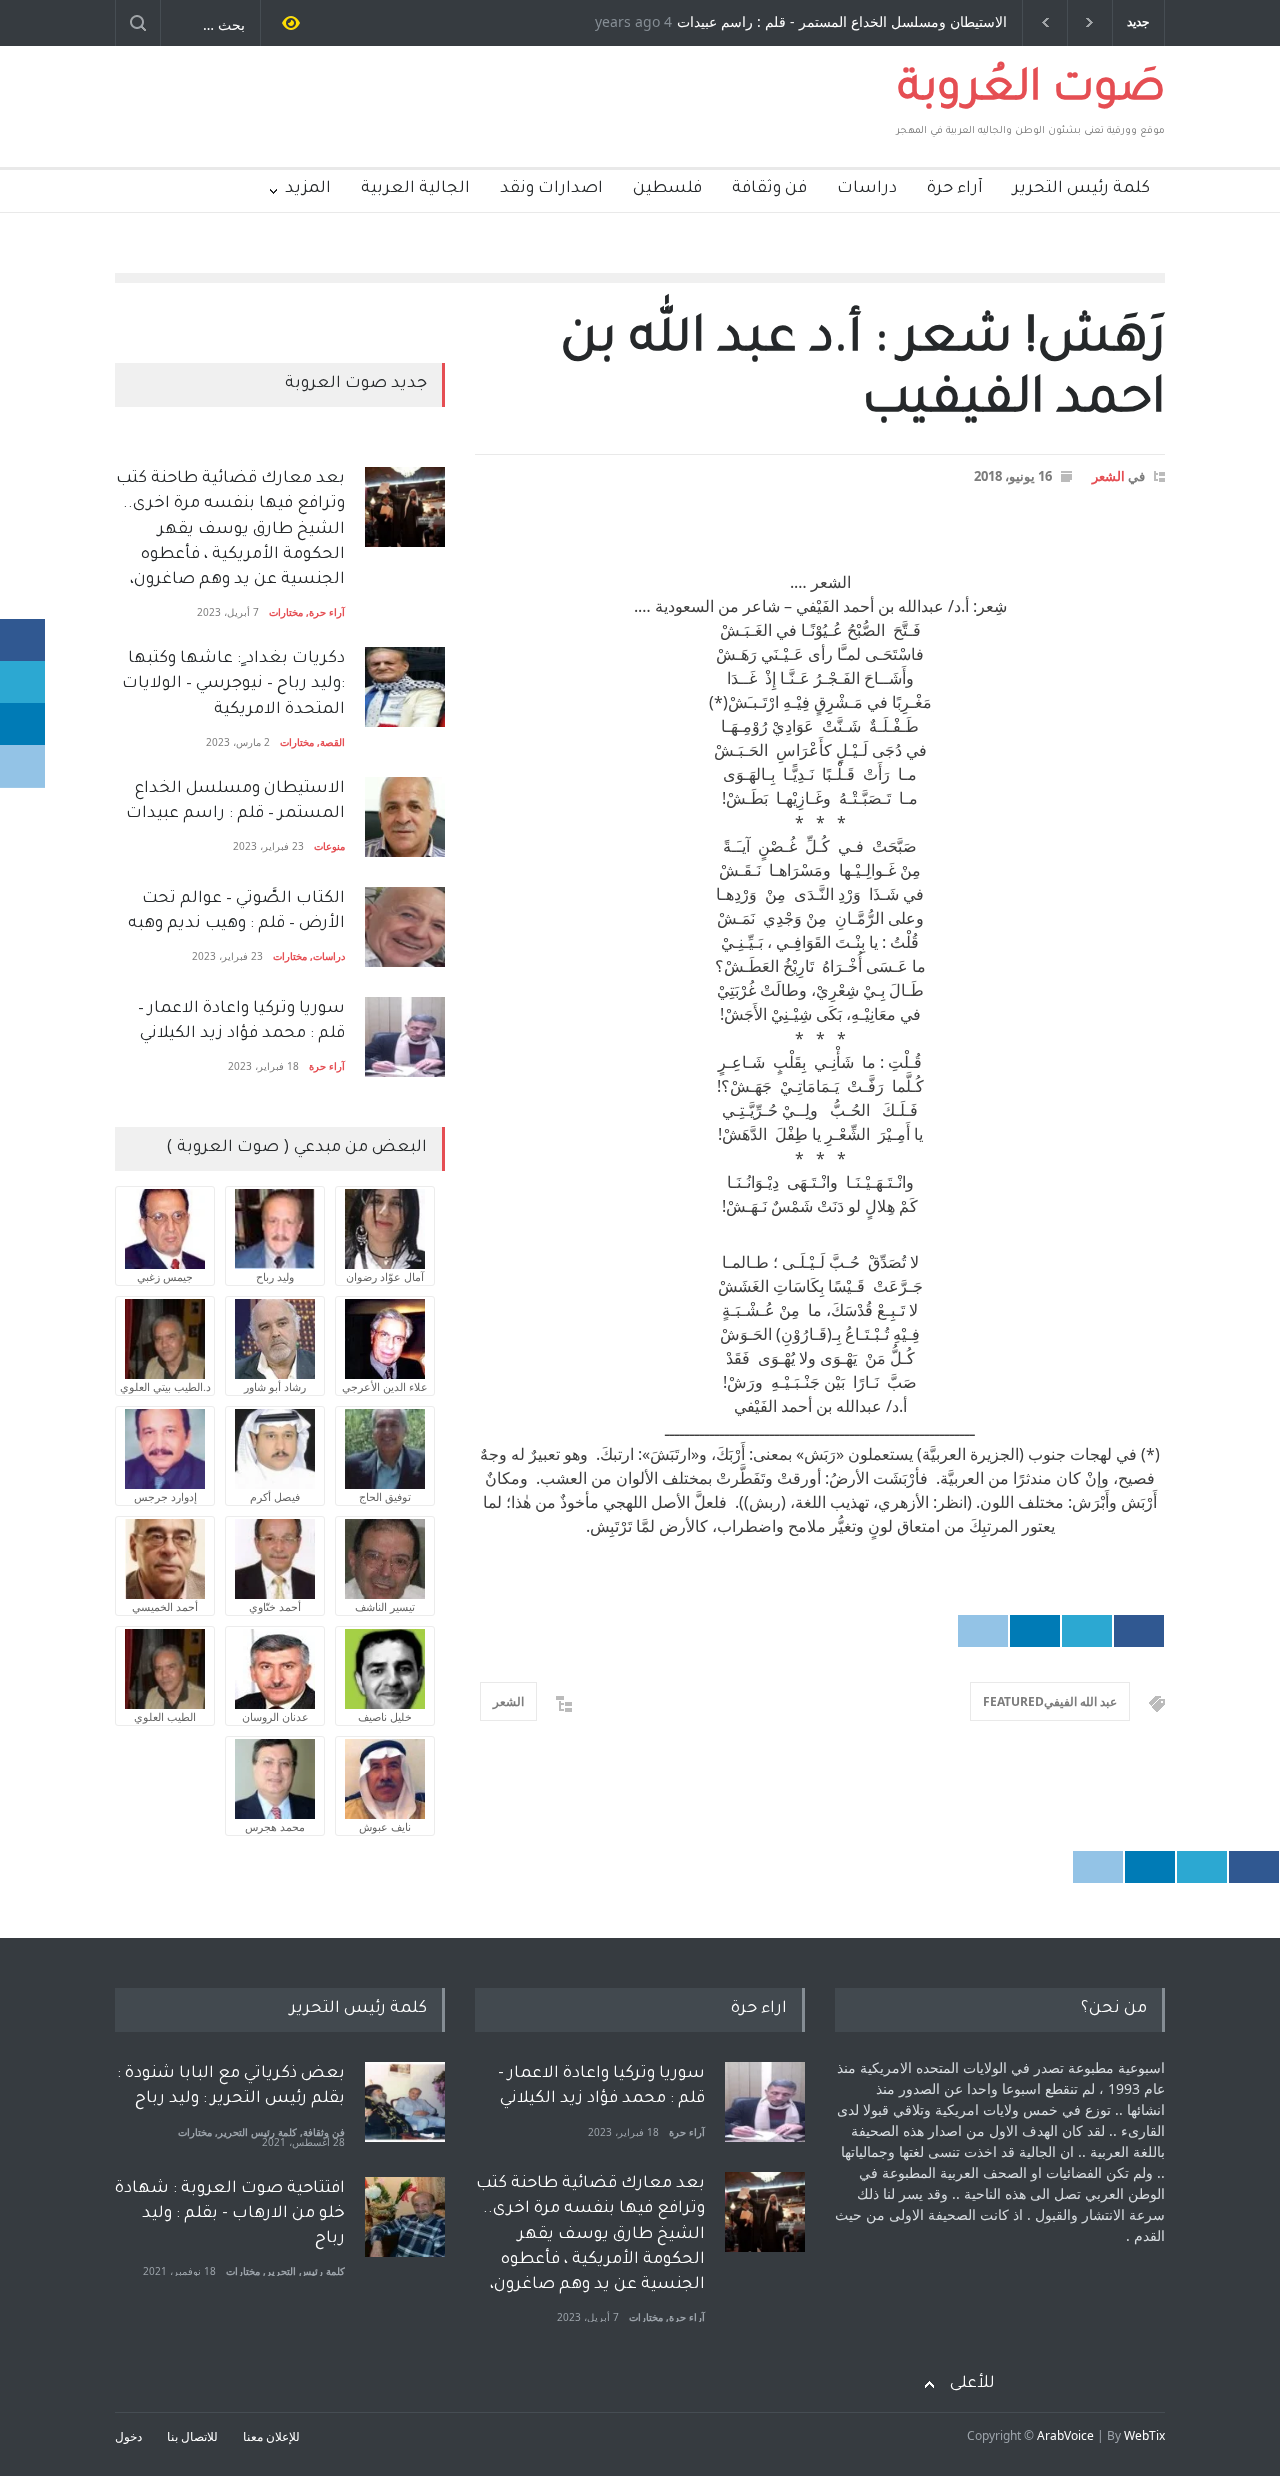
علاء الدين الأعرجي (385, 1386)
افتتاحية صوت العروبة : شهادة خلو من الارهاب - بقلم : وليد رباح (230, 2214)
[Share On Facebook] (1139, 1631)
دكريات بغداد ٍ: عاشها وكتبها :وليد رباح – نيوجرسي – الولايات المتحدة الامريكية (231, 684)
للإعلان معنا (271, 2436)
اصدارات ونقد (551, 189)
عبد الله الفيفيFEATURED (1050, 1701)
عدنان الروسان (275, 1716)
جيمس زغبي (165, 1276)
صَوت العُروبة (1031, 92)
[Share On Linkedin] (1035, 1631)
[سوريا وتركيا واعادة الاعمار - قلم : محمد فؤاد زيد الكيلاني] (765, 2102)
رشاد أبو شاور (275, 1386)
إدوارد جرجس (165, 1496)
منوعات (329, 846)
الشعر (1108, 476)
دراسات (867, 189)
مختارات (286, 612)
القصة (332, 742)
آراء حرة (955, 189)
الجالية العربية (415, 189)
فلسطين (667, 189)
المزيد (308, 189)
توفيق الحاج (385, 1496)
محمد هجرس (275, 1826)
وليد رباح (275, 1276)
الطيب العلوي (165, 1716)
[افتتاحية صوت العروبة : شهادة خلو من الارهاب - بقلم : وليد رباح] (405, 2217)
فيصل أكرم (275, 1496)
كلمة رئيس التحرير (1081, 189)
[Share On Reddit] (983, 1631)
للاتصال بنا (192, 2436)
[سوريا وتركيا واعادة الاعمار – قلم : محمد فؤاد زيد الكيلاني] (405, 1037)
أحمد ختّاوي (275, 1606)
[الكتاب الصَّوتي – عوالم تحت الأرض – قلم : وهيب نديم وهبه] (405, 927)
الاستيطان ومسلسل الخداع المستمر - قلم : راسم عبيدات (842, 23)
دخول (128, 2436)
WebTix (1144, 2435)
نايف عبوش (385, 1826)
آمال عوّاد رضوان (385, 1276)
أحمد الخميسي (165, 1606)
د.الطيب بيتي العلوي (165, 1386)
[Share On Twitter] (1087, 1631)
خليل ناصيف (385, 1716)
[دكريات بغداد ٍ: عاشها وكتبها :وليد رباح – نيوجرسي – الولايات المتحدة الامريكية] (405, 687)
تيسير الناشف (385, 1606)
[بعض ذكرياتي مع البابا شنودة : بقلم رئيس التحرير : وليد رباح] (405, 2102)
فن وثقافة (769, 189)
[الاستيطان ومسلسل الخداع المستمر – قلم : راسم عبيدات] (405, 817)
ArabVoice (1065, 2435)
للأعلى (972, 2384)
